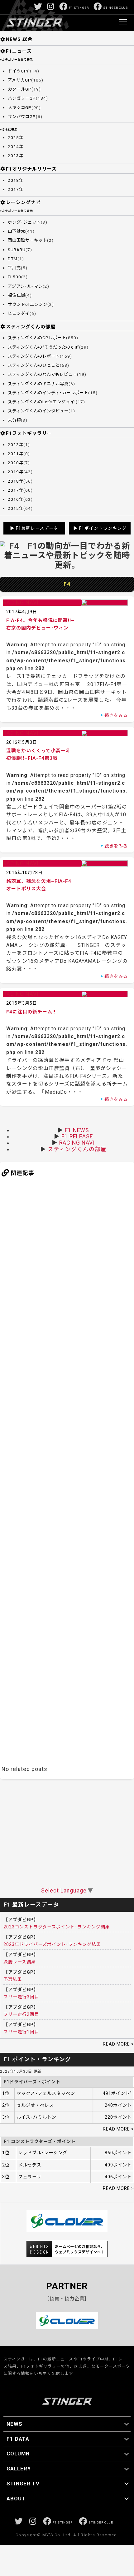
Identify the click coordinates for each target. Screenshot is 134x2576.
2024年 (16, 147)
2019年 (16, 472)
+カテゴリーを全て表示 (17, 60)
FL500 (14, 277)
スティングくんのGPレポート (37, 338)
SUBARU (17, 250)
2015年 (16, 508)
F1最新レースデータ (37, 528)
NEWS (14, 2424)
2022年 (16, 445)
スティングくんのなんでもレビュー (42, 374)
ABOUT (16, 2499)
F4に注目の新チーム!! (31, 1012)
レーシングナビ (23, 202)
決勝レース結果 (20, 1962)
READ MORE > (118, 2044)
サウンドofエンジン (28, 304)
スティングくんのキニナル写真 (38, 384)
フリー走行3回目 (21, 1997)
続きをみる (116, 715)
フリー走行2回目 (21, 2014)
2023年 (16, 156)
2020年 (16, 463)
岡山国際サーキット (27, 240)
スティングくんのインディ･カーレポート (48, 393)
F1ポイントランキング (103, 528)
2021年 (16, 454)
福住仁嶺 (17, 295)
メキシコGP (20, 108)
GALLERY (19, 2469)
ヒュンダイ (19, 313)
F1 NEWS (77, 1130)
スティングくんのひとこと (34, 365)
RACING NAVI (77, 1143)
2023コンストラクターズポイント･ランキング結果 (57, 1927)
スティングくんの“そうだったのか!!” (43, 347)
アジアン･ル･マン (25, 286)
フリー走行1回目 (21, 2032)
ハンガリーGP (22, 98)
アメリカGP (19, 80)
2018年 (16, 180)
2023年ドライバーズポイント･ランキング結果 (52, 1944)
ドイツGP (17, 71)
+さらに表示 (9, 130)
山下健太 (17, 231)
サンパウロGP (22, 117)
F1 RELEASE (77, 1136)
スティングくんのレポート (34, 356)
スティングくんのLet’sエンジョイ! (42, 402)
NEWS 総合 (19, 39)
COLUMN (18, 2454)
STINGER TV (23, 2484)
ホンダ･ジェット (24, 222)
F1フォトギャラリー (29, 433)
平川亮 (14, 268)
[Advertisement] (67, 1471)
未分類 (14, 420)
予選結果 (13, 1979)
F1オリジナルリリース (31, 169)
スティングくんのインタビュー (38, 411)
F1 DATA (18, 2439)
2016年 (16, 499)
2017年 (16, 189)
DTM (13, 259)
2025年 (16, 138)
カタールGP (20, 89)
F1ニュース (19, 51)
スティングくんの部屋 (31, 327)
